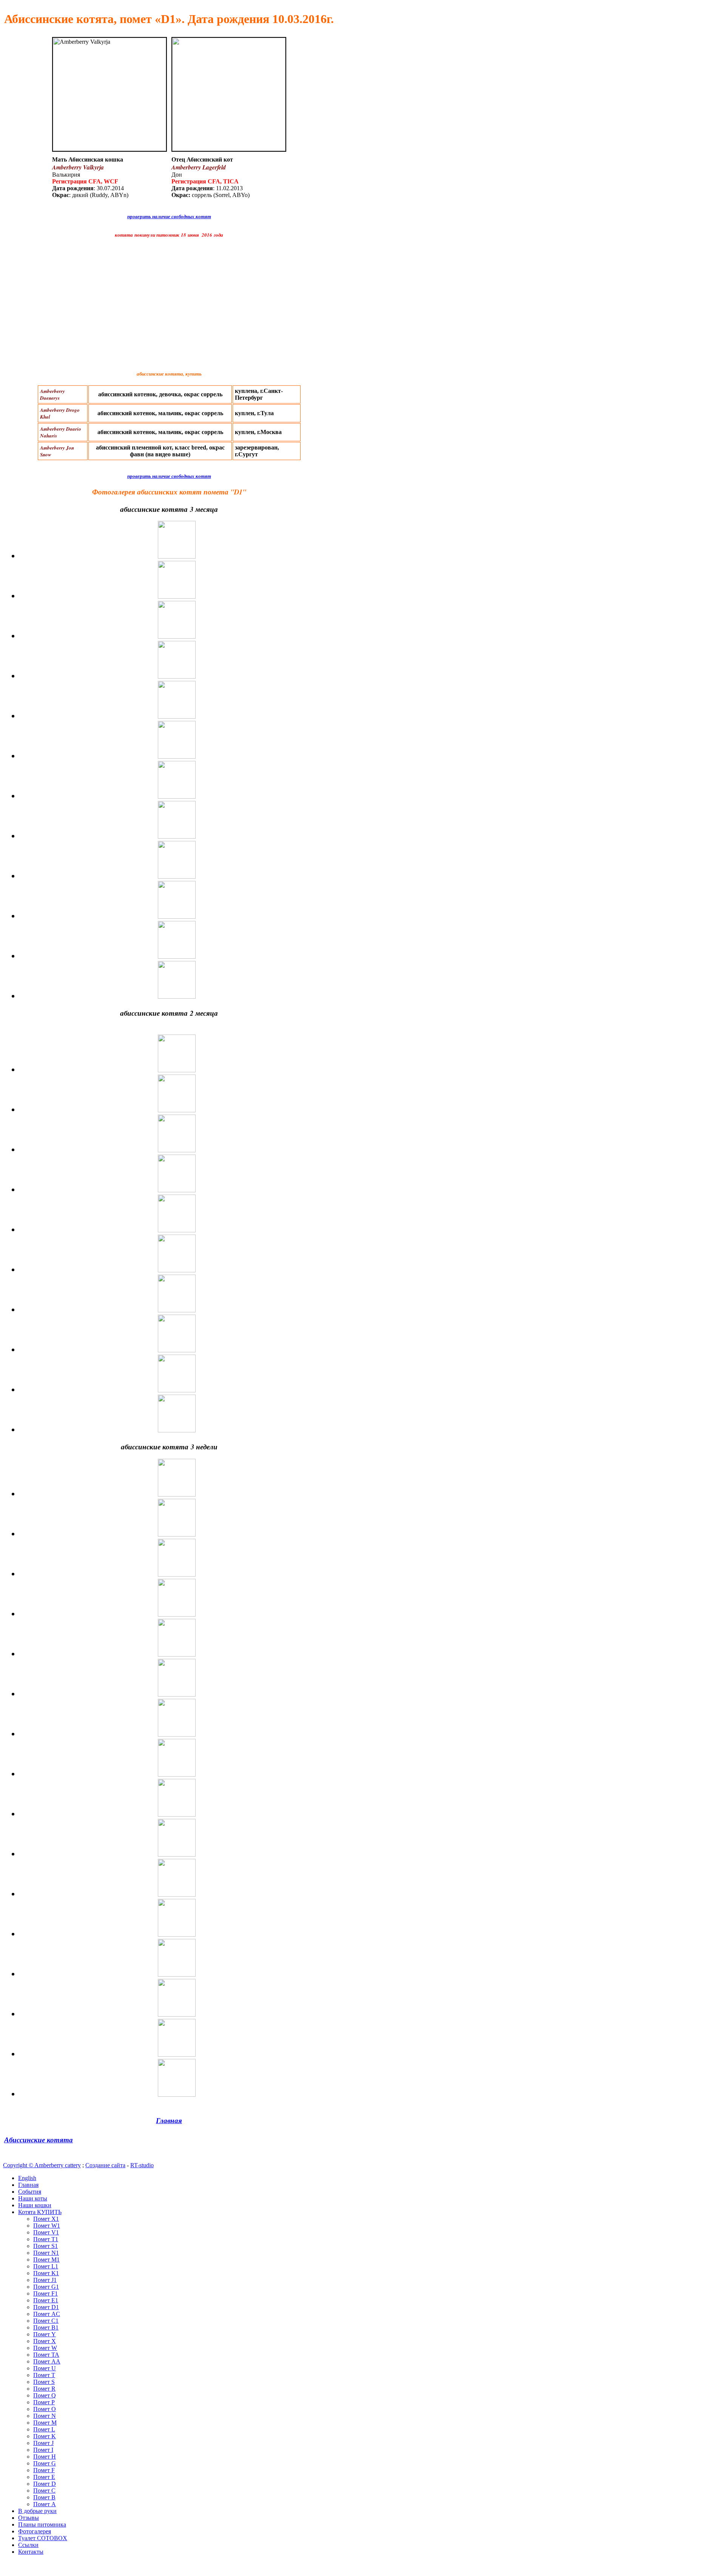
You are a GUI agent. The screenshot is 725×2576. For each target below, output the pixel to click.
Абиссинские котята (39, 2140)
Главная (169, 2120)
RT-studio (142, 2165)
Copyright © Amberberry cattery (42, 2165)
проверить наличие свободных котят (169, 216)
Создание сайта (105, 2165)
